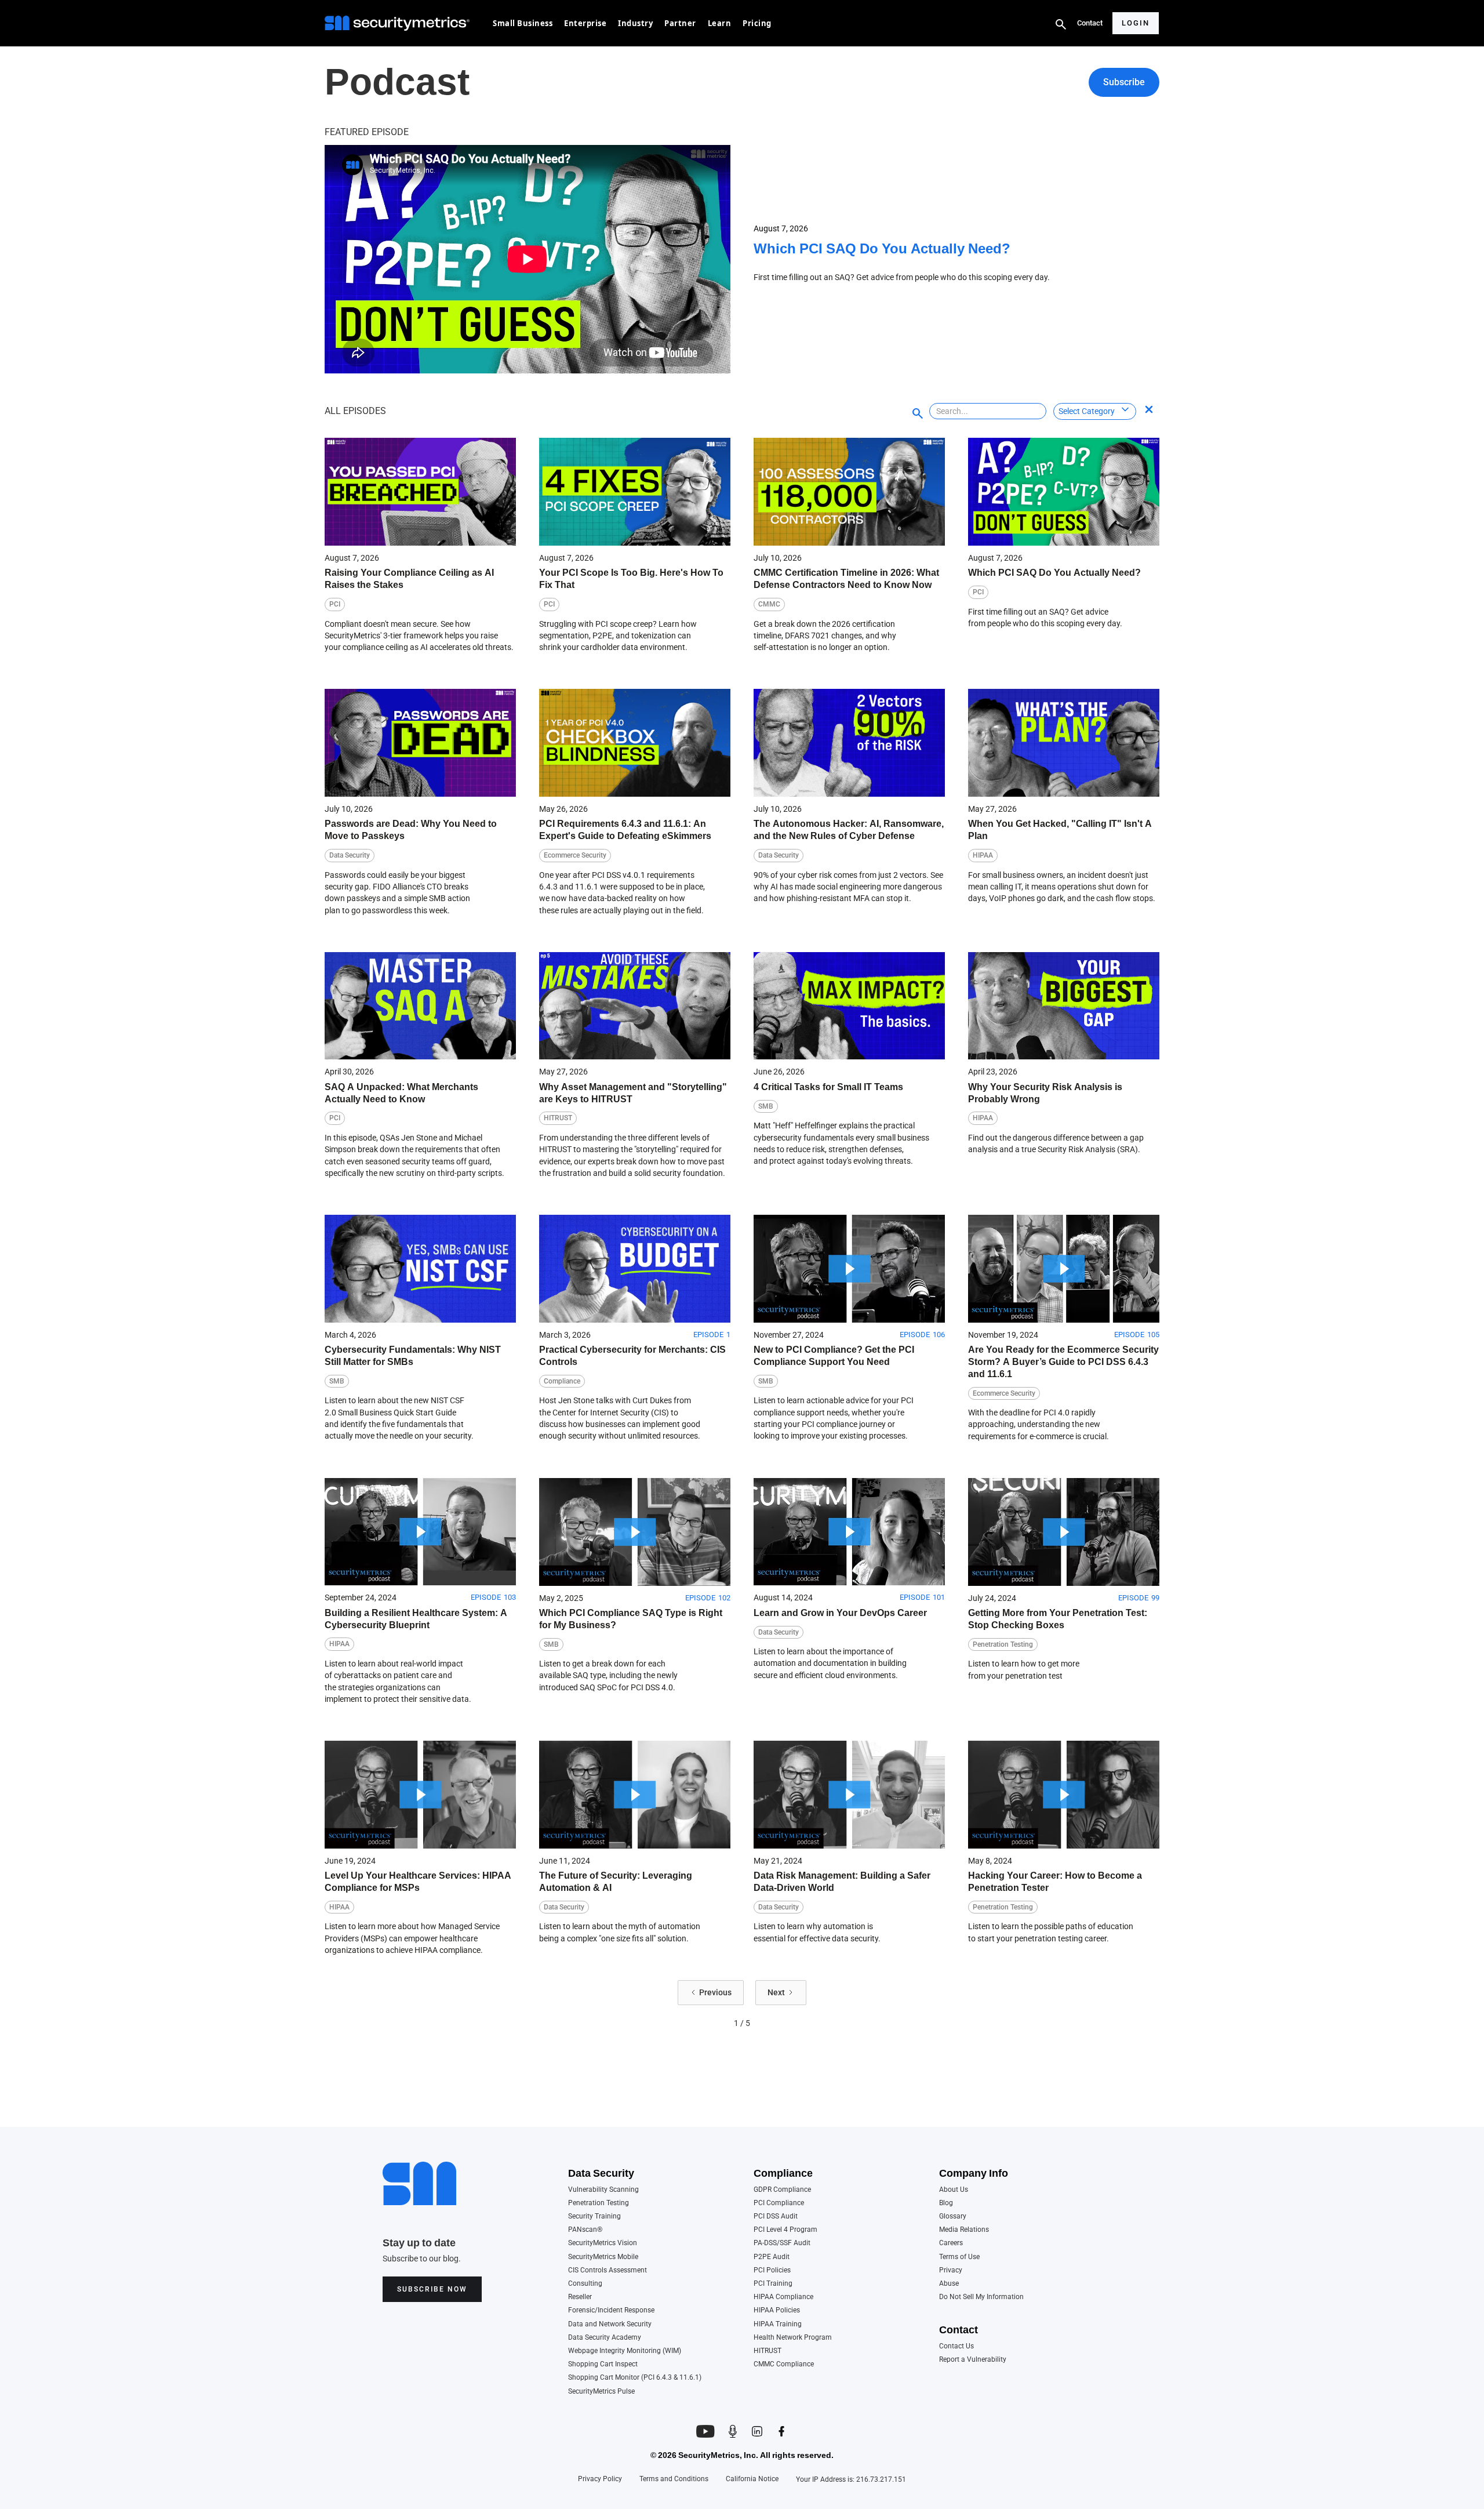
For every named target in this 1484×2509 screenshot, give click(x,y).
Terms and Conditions (674, 2479)
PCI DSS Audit (776, 2216)
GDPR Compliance (782, 2190)
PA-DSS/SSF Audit (782, 2243)
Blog (946, 2203)
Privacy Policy (600, 2479)
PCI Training (773, 2284)
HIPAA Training (778, 2324)
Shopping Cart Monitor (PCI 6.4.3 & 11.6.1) (635, 2378)
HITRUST (768, 2351)
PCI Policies (772, 2270)
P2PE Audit (772, 2257)
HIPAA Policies (777, 2310)
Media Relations (964, 2230)
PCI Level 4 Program (785, 2230)
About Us (954, 2190)
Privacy (951, 2270)
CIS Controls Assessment (608, 2270)
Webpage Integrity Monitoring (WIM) (625, 2351)
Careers (951, 2243)
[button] (523, 23)
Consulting (585, 2284)
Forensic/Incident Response (611, 2310)
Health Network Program (793, 2338)
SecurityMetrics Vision (603, 2243)
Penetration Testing (599, 2203)
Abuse (949, 2284)
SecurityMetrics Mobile (603, 2257)
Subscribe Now (432, 2289)
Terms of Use (959, 2257)
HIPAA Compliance (783, 2297)
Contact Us (956, 2346)
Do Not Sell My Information (981, 2297)
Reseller (580, 2297)
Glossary (953, 2216)
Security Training (594, 2216)
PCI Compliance (779, 2203)
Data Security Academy (605, 2338)
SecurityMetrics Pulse (601, 2392)
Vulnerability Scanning (603, 2190)
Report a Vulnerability (973, 2360)
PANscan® (585, 2230)
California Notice (752, 2479)
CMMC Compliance (784, 2364)
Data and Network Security (610, 2324)
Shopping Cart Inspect (603, 2364)
